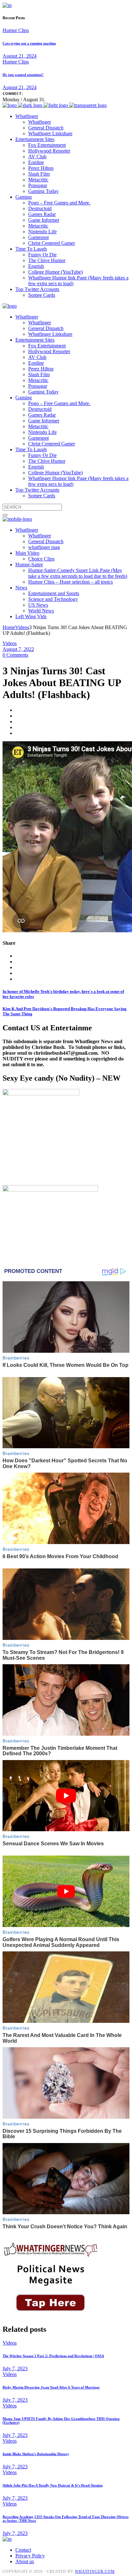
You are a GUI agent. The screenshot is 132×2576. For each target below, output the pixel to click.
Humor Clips (16, 30)
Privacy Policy (30, 2556)
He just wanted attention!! (23, 75)
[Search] (5, 515)
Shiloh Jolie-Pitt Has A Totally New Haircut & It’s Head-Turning (53, 2485)
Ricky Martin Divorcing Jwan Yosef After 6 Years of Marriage (51, 2387)
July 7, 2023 (15, 2368)
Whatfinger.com (95, 2572)
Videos (22, 627)
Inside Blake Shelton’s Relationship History (36, 2454)
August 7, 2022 (18, 649)
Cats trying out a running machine (29, 43)
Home (9, 627)
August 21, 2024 (20, 56)
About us (25, 2561)
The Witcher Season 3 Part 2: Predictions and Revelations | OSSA (53, 2356)
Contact (23, 2550)
